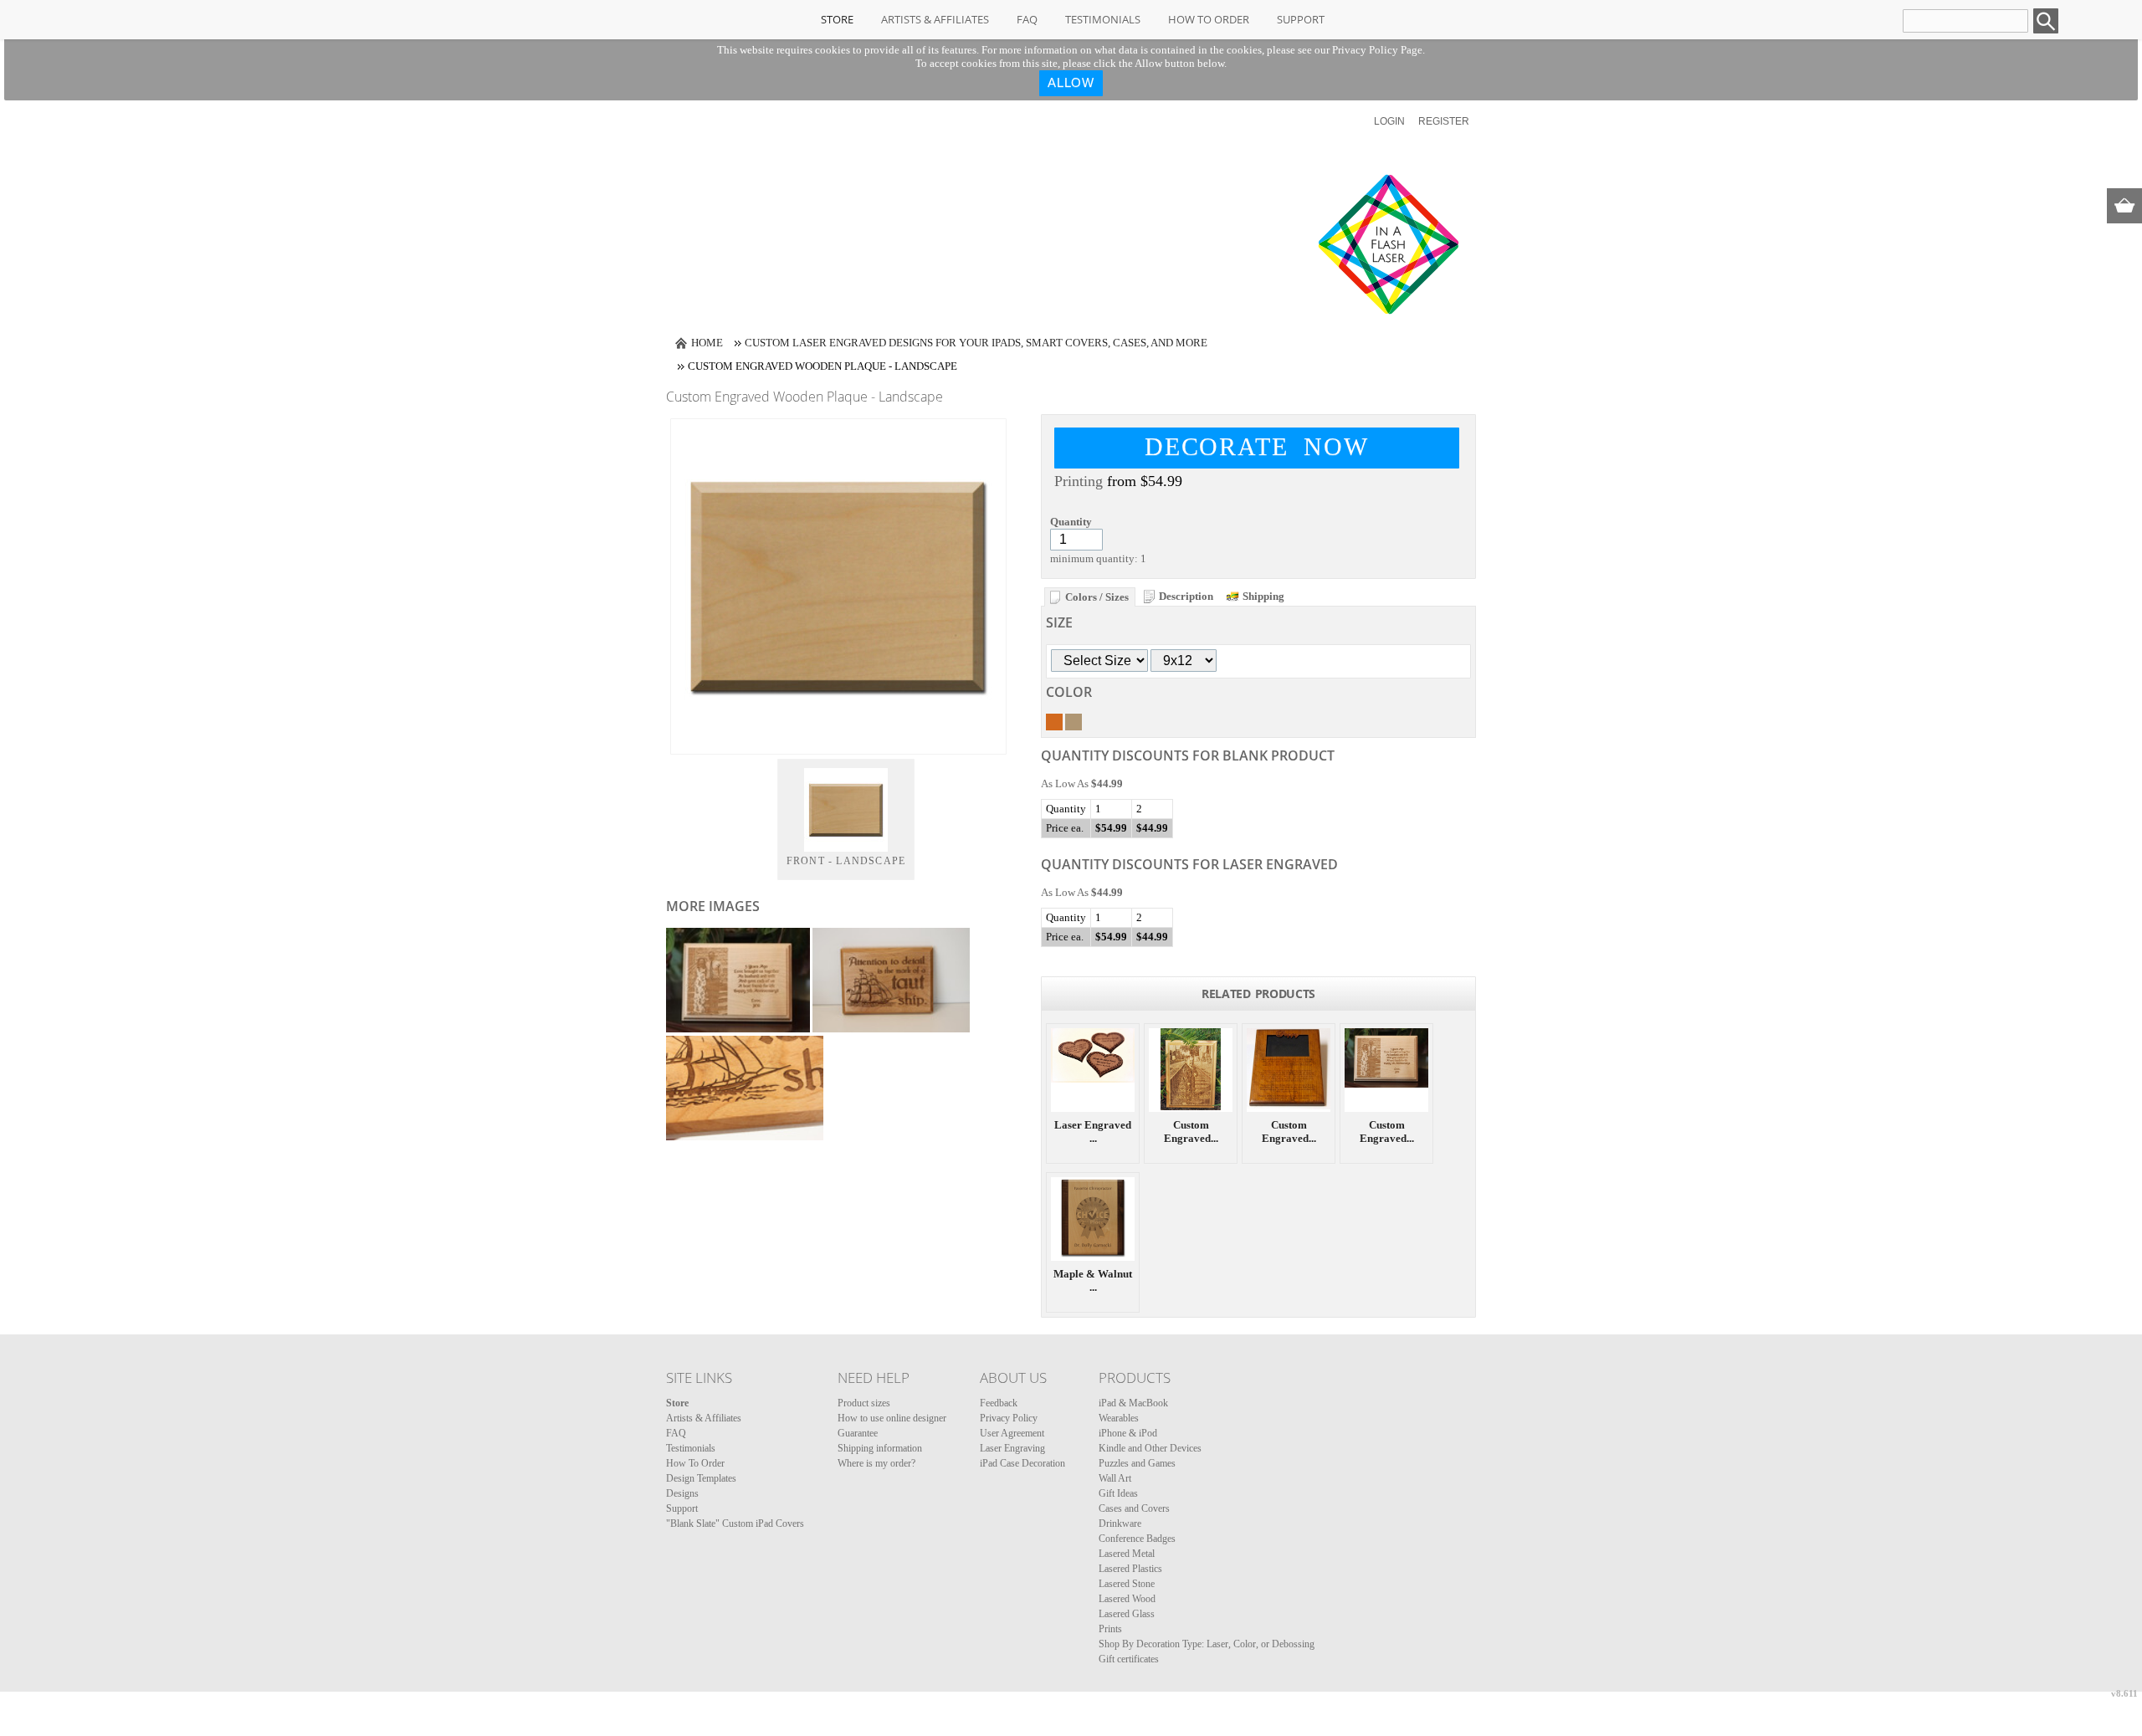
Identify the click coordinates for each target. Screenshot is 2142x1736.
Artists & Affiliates (935, 19)
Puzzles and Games (1137, 1463)
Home (707, 343)
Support (1301, 19)
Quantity (1071, 522)
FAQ (1027, 19)
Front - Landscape (846, 861)
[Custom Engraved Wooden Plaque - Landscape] (1386, 1070)
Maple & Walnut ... (1093, 1280)
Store (837, 19)
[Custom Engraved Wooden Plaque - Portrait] (1191, 1070)
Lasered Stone (1127, 1584)
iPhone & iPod (1128, 1433)
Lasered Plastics (1130, 1569)
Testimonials (1103, 19)
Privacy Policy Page (1377, 50)
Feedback (999, 1403)
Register (1444, 121)
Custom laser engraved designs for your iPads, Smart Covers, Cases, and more (976, 343)
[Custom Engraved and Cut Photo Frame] (1289, 1070)
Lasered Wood (1127, 1599)
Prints (1110, 1629)
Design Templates (701, 1478)
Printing (1079, 481)
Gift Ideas (1118, 1493)
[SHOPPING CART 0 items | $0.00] (2124, 206)
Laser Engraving (1012, 1448)
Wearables (1119, 1418)
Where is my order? (876, 1463)
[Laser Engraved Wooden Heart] (1093, 1070)
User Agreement (1012, 1433)
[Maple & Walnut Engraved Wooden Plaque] (1093, 1219)
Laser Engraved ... (1093, 1132)
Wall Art (1115, 1478)
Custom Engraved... (1191, 1132)
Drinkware (1120, 1523)
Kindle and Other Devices (1150, 1448)
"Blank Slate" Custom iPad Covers (735, 1523)
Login (1389, 121)
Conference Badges (1137, 1539)
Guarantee (858, 1433)
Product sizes (864, 1403)
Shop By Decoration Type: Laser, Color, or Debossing (1207, 1644)
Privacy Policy (1009, 1418)
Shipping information (880, 1448)
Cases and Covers (1134, 1508)
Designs (682, 1493)
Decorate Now (1257, 446)
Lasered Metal (1127, 1554)
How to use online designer (892, 1418)
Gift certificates (1129, 1659)
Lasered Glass (1127, 1614)
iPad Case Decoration (1022, 1463)
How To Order (1209, 19)
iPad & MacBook (1133, 1403)
